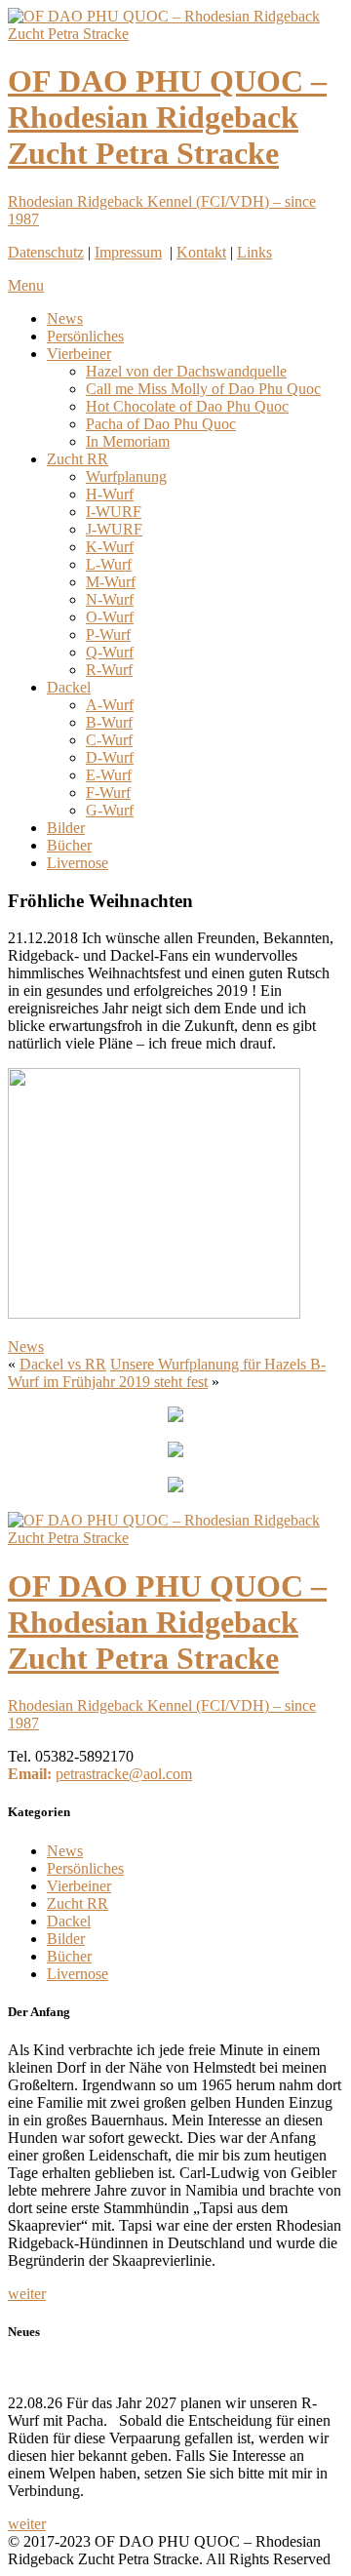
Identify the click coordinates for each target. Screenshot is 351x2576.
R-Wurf (109, 670)
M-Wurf (111, 582)
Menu (26, 285)
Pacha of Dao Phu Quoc (161, 424)
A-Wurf (110, 705)
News (65, 318)
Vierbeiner (79, 354)
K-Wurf (110, 547)
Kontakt (201, 252)
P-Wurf (108, 634)
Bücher (69, 845)
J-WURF (114, 529)
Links (254, 252)
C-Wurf (109, 740)
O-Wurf (110, 617)
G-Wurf (110, 810)
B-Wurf (109, 722)
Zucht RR (78, 459)
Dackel (69, 687)
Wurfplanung (126, 476)
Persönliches (85, 336)
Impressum (128, 252)
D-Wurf (110, 757)
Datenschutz (46, 252)
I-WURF (114, 512)
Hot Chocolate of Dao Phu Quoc (187, 406)
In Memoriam (128, 441)
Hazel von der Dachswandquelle (186, 371)
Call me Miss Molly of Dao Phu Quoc (203, 389)
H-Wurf (110, 494)
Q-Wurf (110, 652)
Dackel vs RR (63, 1364)
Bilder (66, 828)
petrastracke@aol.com (124, 1774)
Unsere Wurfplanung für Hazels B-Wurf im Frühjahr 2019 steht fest (167, 1373)
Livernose (78, 863)
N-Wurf (110, 599)
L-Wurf (109, 564)
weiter (27, 2294)
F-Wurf (108, 793)
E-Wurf (109, 775)
